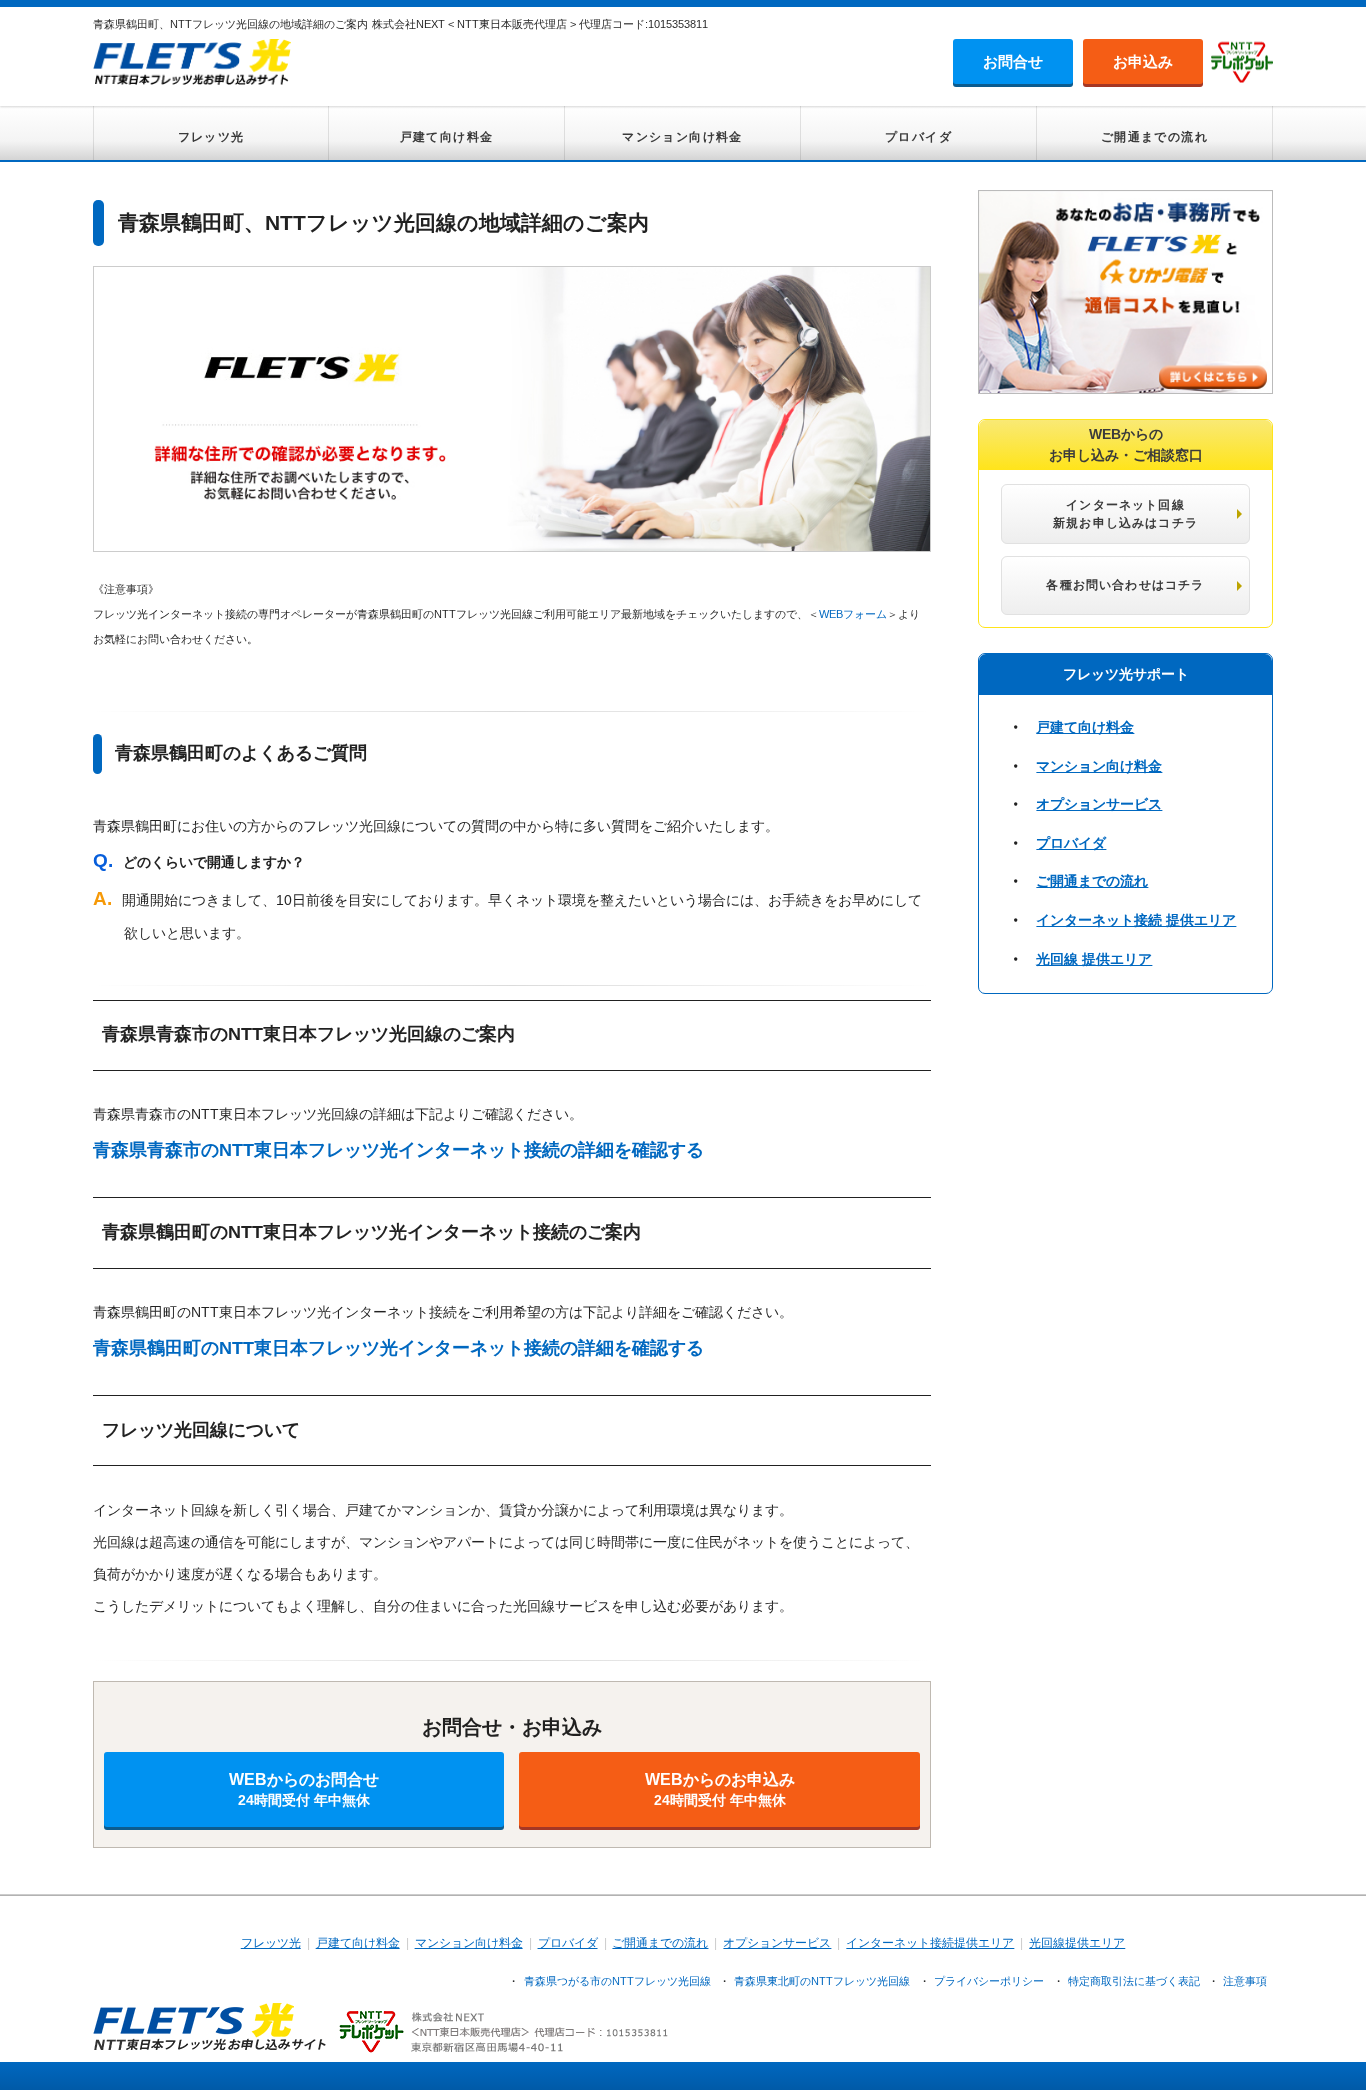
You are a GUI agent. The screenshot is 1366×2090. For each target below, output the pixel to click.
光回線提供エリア (1077, 1943)
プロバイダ (918, 137)
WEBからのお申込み (720, 1789)
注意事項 (1245, 1981)
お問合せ (1013, 61)
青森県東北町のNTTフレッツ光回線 (822, 1981)
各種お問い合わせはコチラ (1125, 585)
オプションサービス (1099, 804)
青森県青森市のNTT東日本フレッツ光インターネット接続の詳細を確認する (398, 1150)
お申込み (1143, 61)
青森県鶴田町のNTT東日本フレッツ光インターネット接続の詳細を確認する (398, 1348)
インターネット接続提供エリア (930, 1943)
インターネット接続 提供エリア (1136, 920)
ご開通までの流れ (1154, 137)
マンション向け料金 (682, 137)
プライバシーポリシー (989, 1981)
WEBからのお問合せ (304, 1789)
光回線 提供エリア (1094, 959)
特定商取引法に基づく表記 (1134, 1981)
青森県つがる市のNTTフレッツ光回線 (617, 1981)
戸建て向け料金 (447, 137)
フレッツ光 (211, 137)
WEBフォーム (853, 614)
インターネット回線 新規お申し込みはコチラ (1125, 514)
